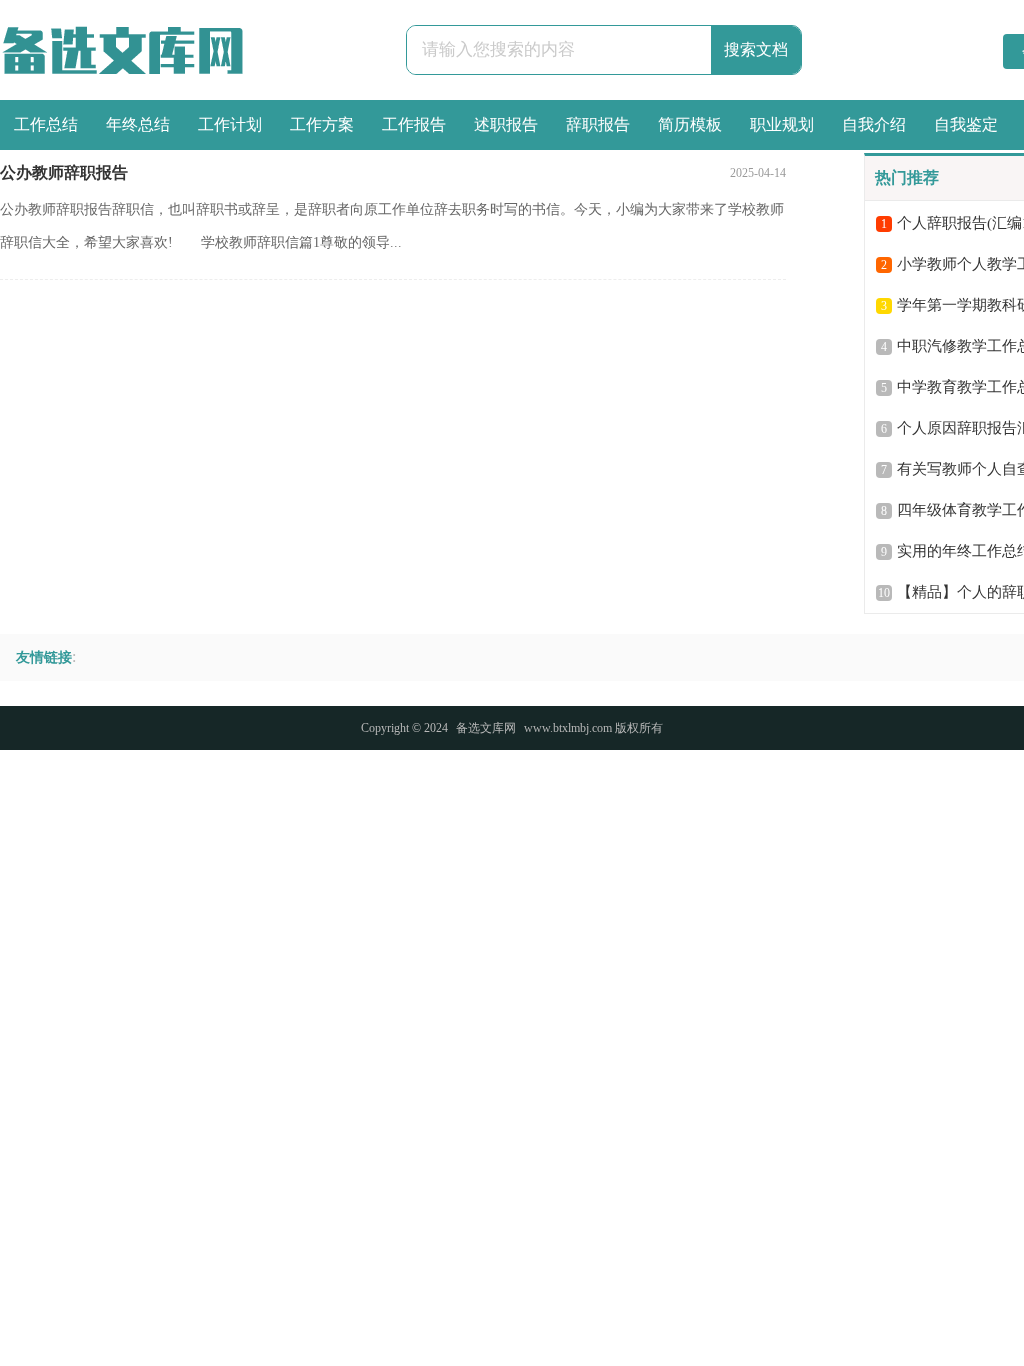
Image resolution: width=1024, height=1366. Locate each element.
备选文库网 (486, 728)
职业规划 (782, 124)
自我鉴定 (966, 124)
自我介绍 (874, 124)
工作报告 (414, 124)
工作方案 (322, 124)
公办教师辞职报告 (64, 172)
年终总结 (138, 124)
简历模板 (690, 124)
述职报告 (506, 124)
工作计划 (230, 124)
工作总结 (46, 124)
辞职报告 (598, 124)
